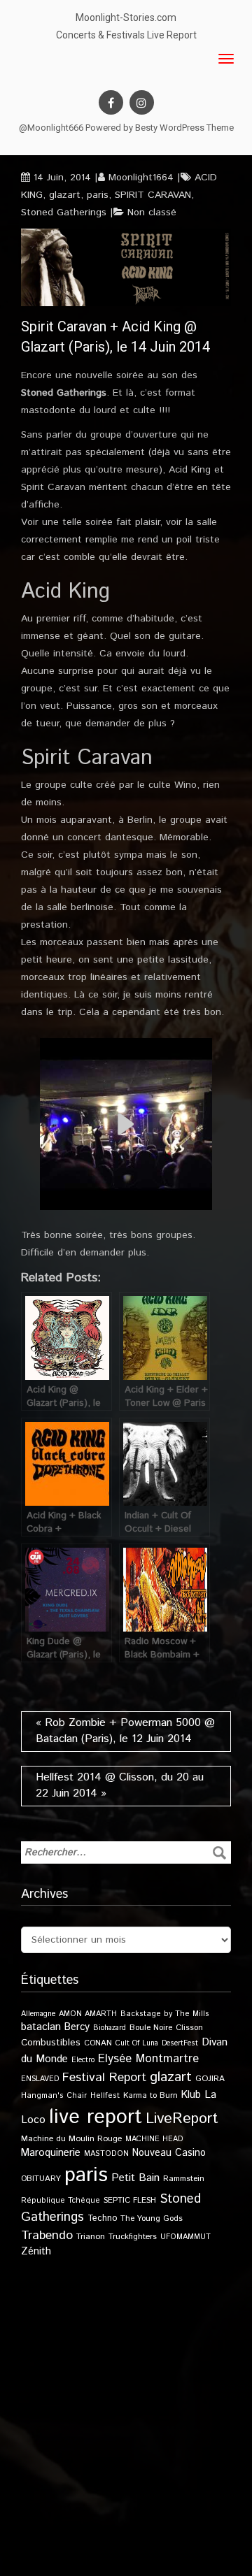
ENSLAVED (40, 2079)
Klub (191, 2095)
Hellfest (105, 2096)
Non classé (152, 213)
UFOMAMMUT (185, 2237)
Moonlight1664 (141, 178)
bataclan (41, 2027)
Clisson (189, 2028)
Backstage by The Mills (165, 2014)
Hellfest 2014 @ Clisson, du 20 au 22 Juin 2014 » (120, 1785)
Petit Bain (135, 2178)
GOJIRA (210, 2079)
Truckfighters (133, 2237)
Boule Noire (151, 2028)
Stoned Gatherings (64, 213)
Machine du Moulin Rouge (71, 2139)
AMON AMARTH (88, 2014)
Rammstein (184, 2179)
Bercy (77, 2027)
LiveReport (182, 2118)
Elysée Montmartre (148, 2059)
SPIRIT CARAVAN (153, 195)
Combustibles (51, 2043)
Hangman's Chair (54, 2096)
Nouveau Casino (169, 2153)
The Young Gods (152, 2218)
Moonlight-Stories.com (126, 17)
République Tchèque (61, 2201)
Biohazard (110, 2028)
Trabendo (47, 2236)
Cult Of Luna (137, 2043)
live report (96, 2117)
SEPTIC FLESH (130, 2200)
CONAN (98, 2043)
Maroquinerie (51, 2153)
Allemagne (38, 2014)
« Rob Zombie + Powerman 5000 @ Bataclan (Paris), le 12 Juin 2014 (125, 1731)
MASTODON (106, 2154)
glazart (65, 195)
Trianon (91, 2237)
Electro (83, 2060)
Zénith (36, 2252)
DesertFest (180, 2043)
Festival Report (104, 2078)
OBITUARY (41, 2179)
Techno (102, 2218)
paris (98, 195)
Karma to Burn (150, 2095)
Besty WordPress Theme (184, 128)
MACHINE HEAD (154, 2139)
